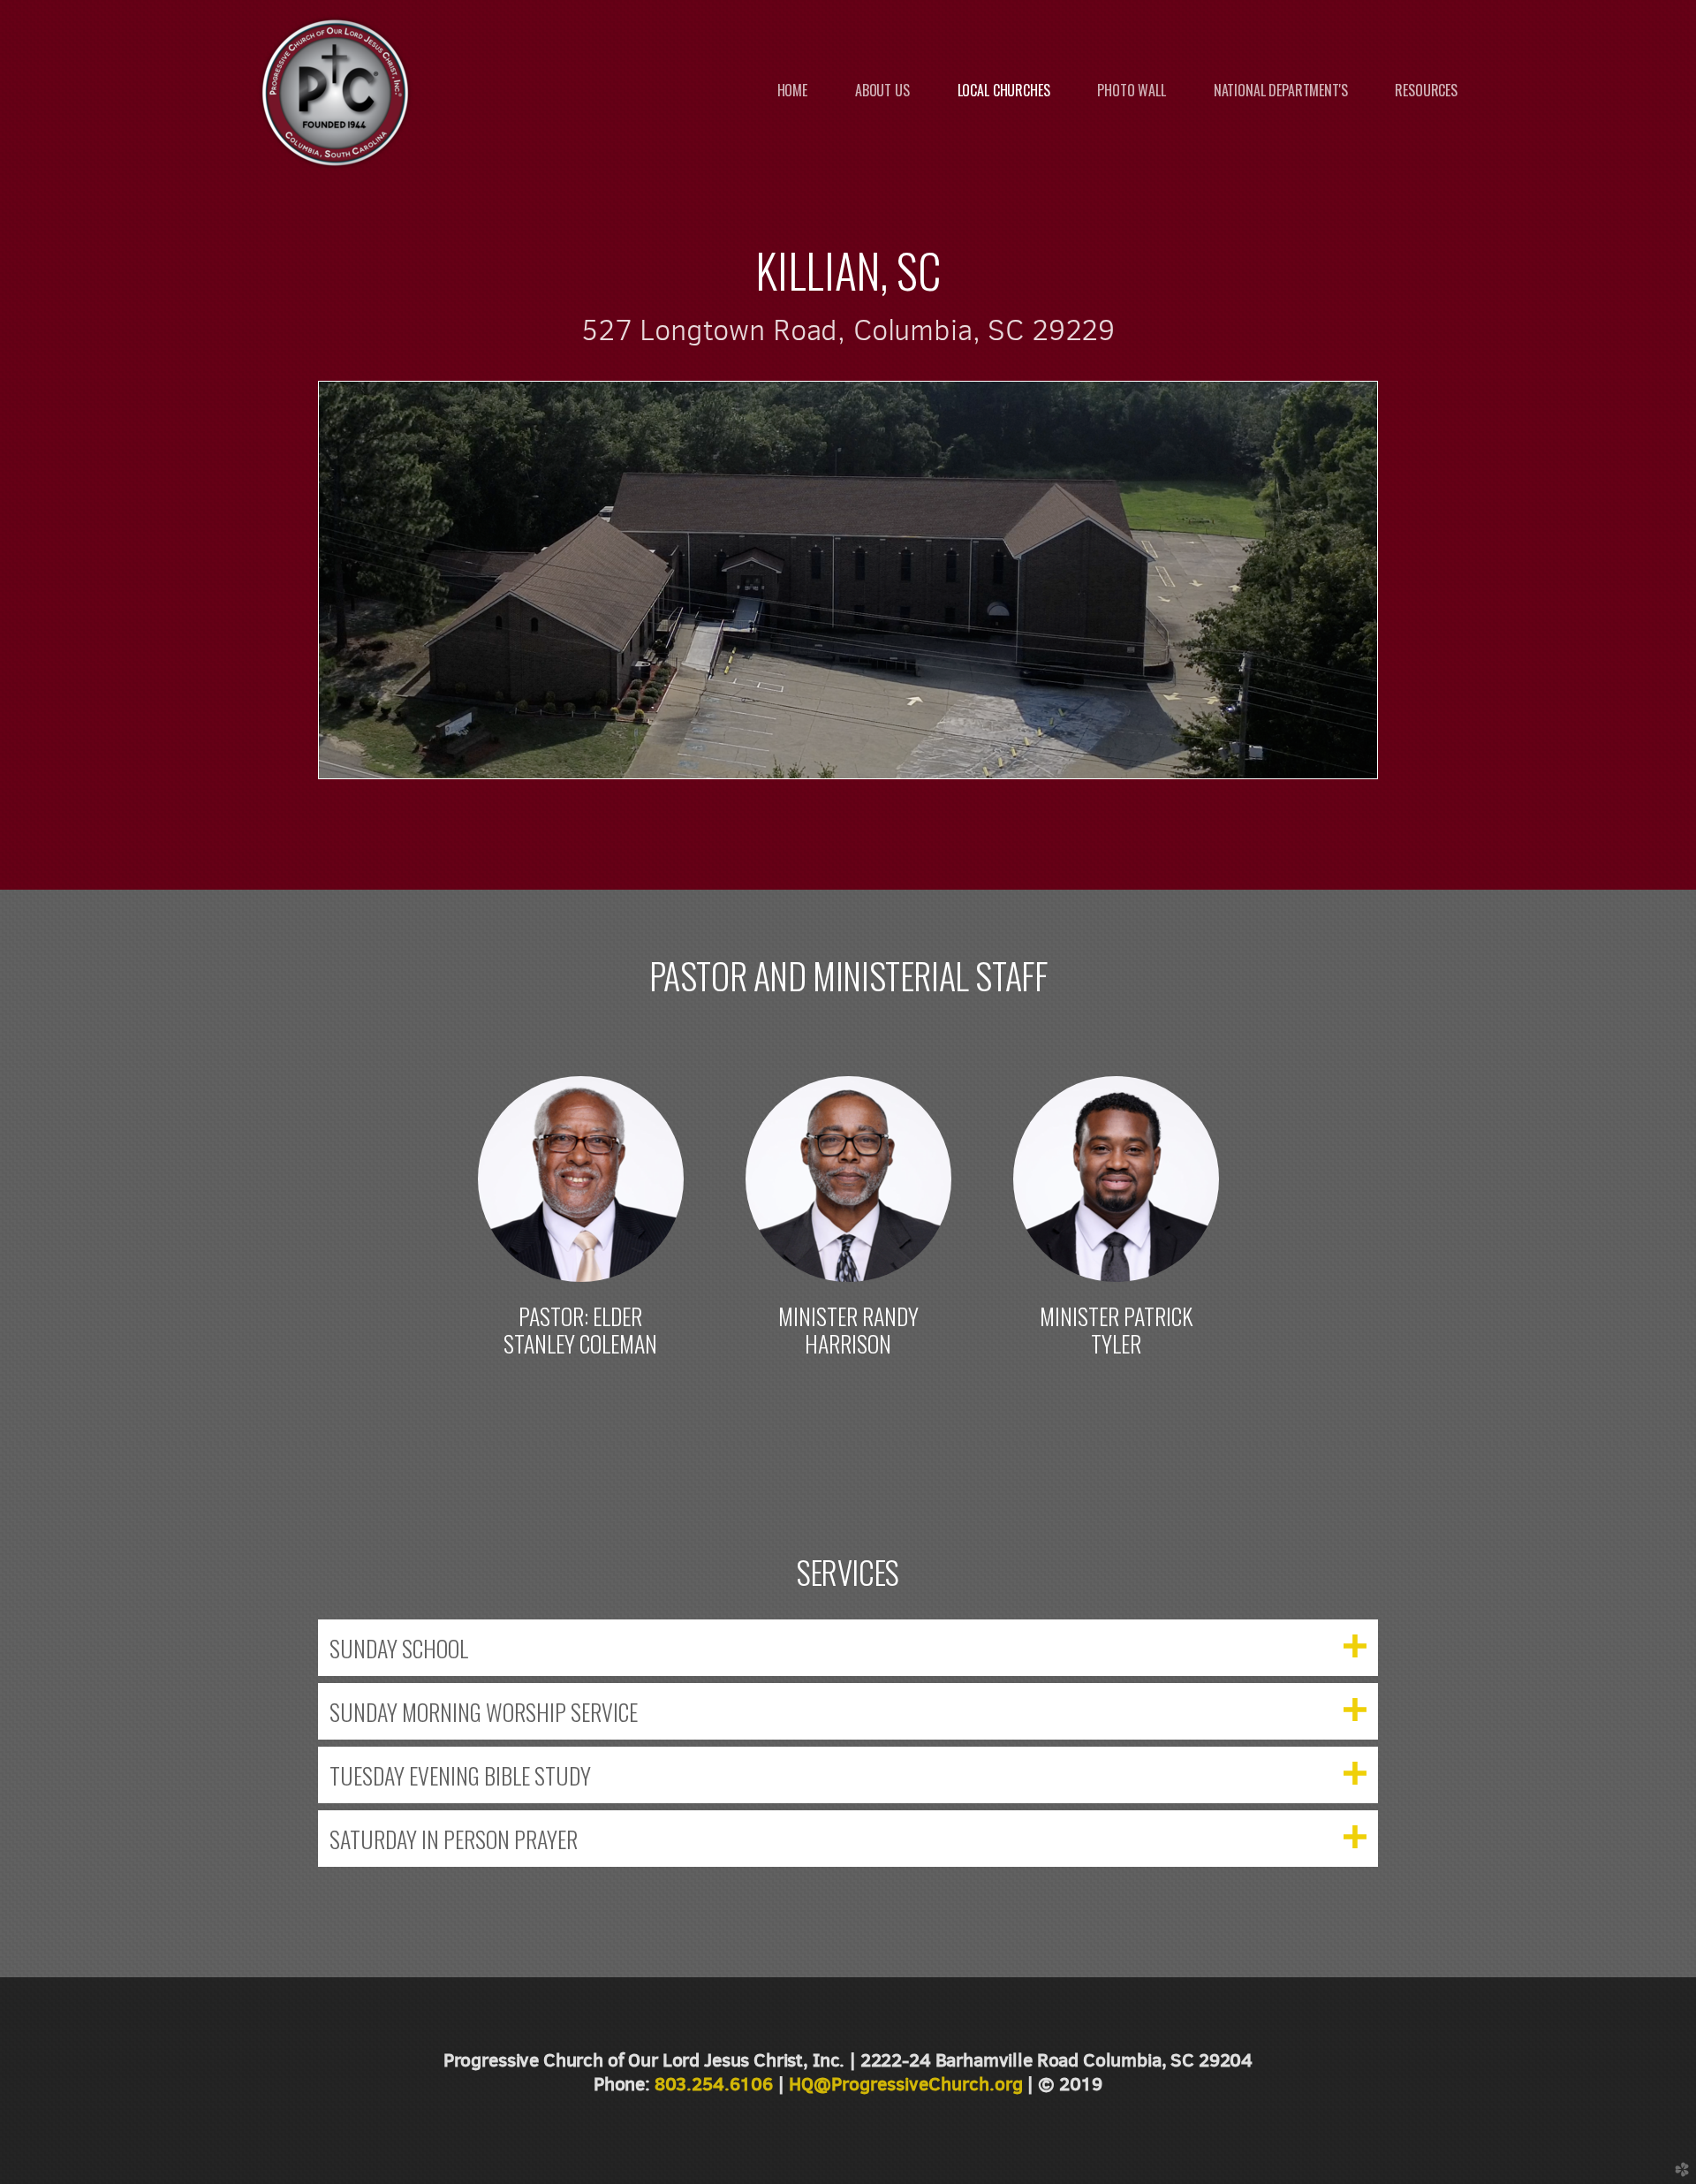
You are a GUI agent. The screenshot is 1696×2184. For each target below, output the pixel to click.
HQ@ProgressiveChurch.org (906, 2084)
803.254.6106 (714, 2084)
